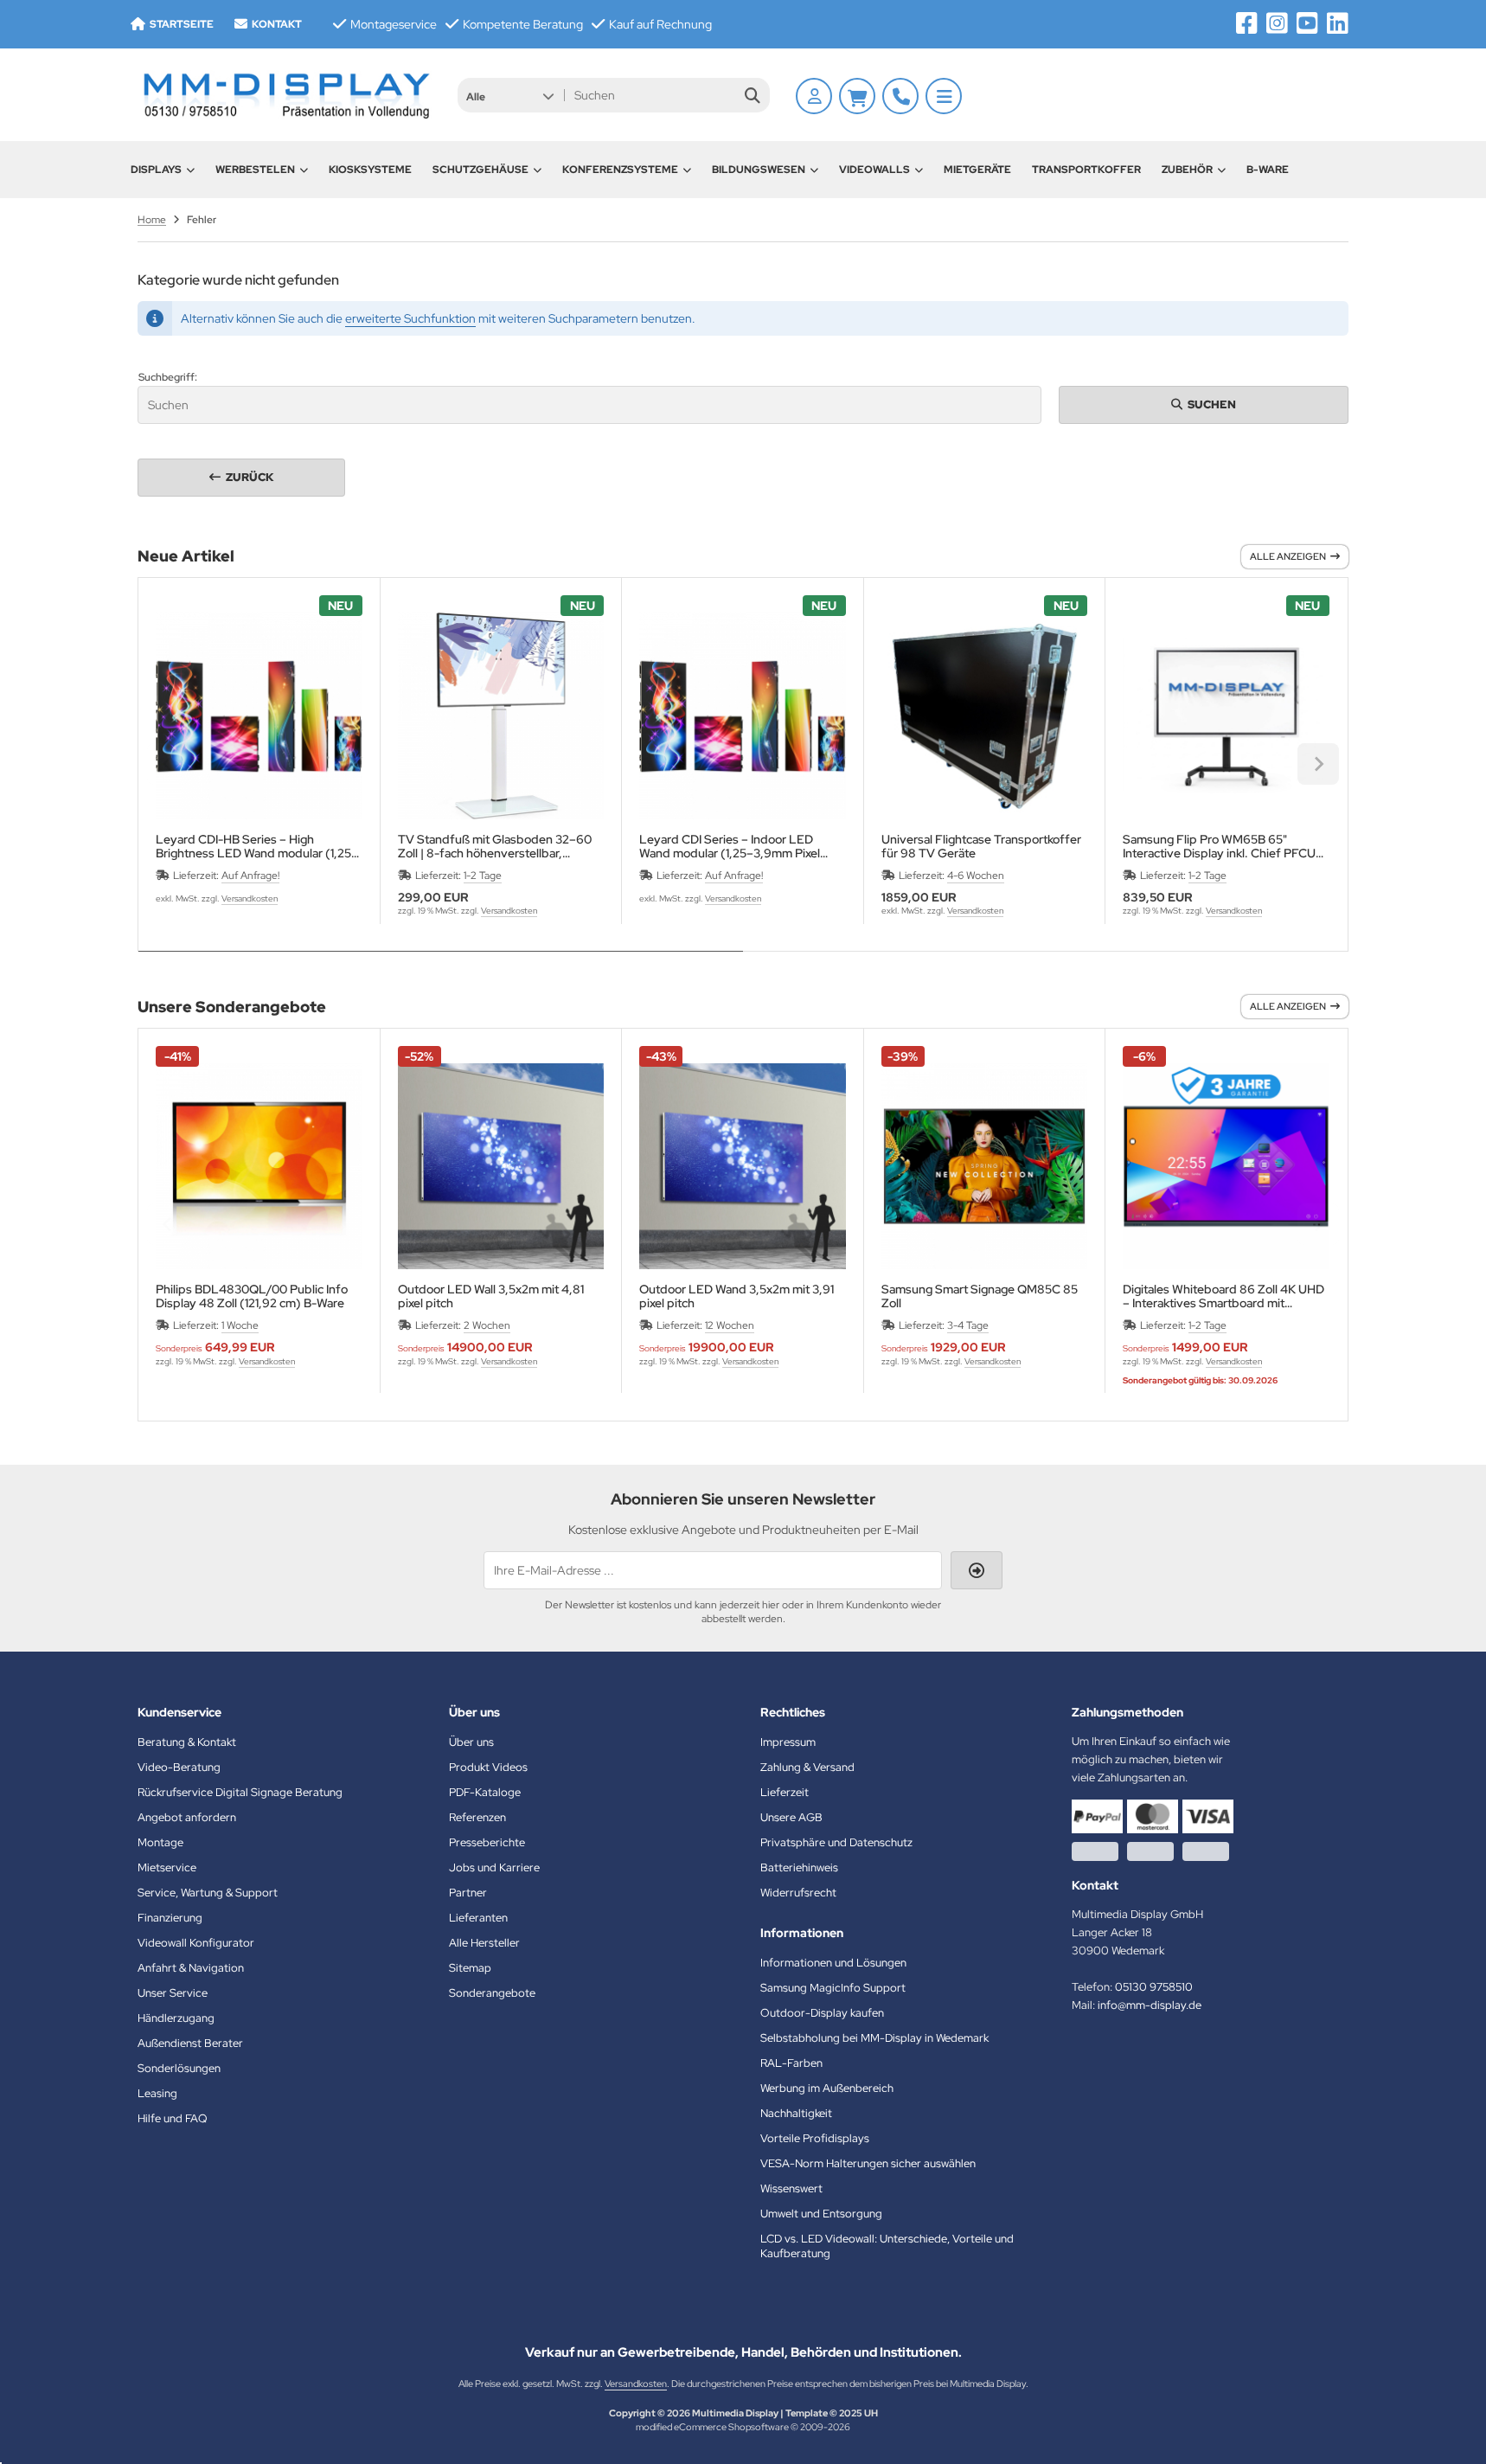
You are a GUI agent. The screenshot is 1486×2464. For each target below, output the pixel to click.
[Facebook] (1247, 23)
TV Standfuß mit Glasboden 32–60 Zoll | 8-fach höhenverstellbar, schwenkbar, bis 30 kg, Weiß (495, 846)
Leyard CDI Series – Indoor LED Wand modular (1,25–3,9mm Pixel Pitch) (730, 846)
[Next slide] (1318, 764)
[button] (510, 95)
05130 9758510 (1154, 1987)
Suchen (1204, 404)
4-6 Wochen (976, 876)
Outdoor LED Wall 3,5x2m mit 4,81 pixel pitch (491, 1296)
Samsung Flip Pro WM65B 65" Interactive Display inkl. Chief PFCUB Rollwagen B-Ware (1223, 846)
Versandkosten (250, 898)
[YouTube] (1307, 23)
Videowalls (874, 170)
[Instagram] (1277, 23)
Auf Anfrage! (250, 876)
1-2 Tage (483, 876)
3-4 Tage (968, 1325)
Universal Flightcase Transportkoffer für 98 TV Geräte (981, 846)
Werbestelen (255, 170)
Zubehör (1187, 170)
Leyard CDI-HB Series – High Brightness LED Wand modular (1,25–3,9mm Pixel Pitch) (257, 846)
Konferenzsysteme (620, 170)
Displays (156, 170)
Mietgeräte (977, 170)
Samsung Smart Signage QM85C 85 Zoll (980, 1296)
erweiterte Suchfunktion (410, 318)
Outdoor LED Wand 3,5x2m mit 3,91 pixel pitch (737, 1296)
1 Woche (240, 1325)
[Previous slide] (168, 764)
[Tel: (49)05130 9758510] (900, 96)
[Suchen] (752, 95)
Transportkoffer (1086, 170)
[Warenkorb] (857, 96)
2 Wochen (487, 1325)
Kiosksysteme (370, 170)
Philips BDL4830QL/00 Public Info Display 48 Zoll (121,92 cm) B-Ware (252, 1296)
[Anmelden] (814, 96)
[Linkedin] (1338, 23)
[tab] (441, 964)
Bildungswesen (759, 170)
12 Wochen (730, 1325)
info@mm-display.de (1150, 2005)
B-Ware (1268, 170)
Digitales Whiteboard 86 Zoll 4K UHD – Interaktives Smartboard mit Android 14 (1223, 1296)
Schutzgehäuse (480, 170)
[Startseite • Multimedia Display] (285, 95)
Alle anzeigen (1288, 556)
